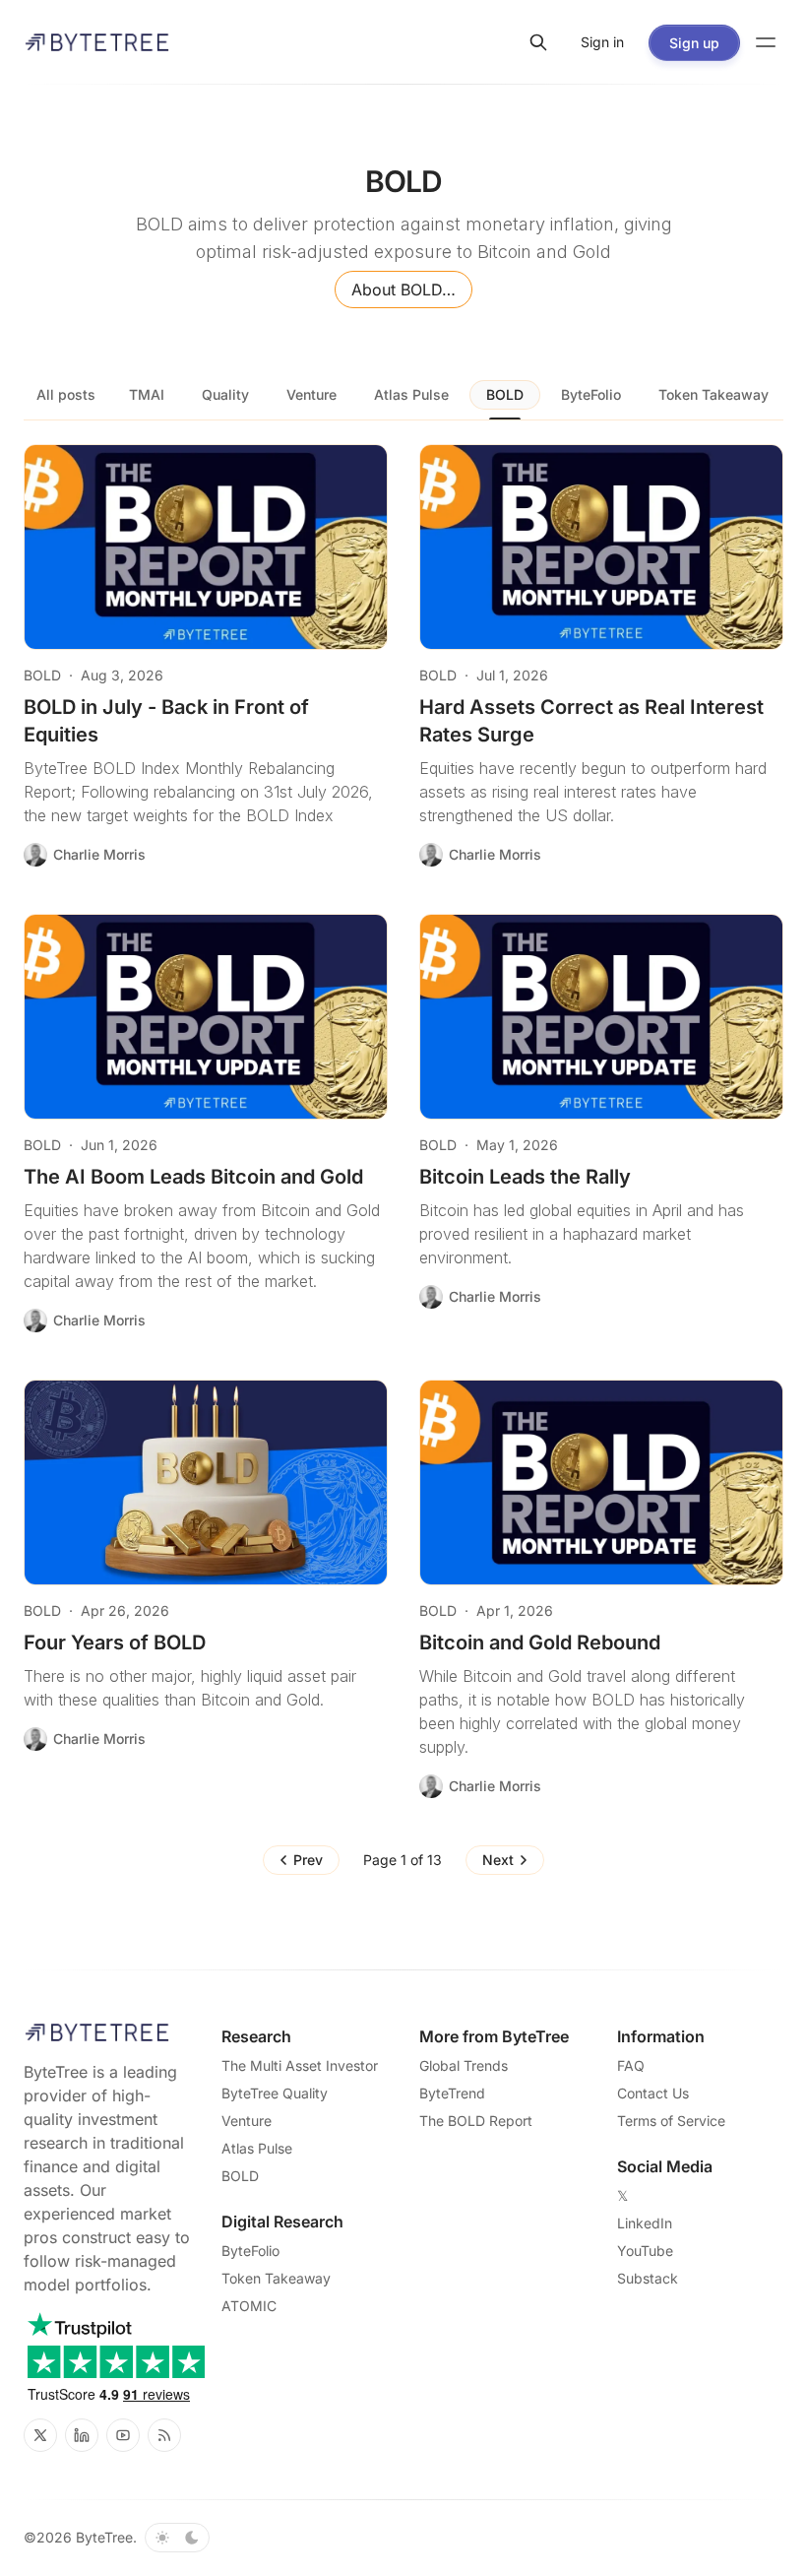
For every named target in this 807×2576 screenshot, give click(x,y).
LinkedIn (645, 2223)
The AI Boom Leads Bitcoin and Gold (193, 1177)
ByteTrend (452, 2093)
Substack (648, 2278)
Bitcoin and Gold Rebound (540, 1642)
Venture (311, 394)
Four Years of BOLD (115, 1642)
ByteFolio (591, 394)
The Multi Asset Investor (300, 2065)
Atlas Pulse (411, 394)
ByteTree (104, 2537)
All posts (66, 394)
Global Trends (464, 2065)
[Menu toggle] (766, 42)
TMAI (147, 394)
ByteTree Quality (275, 2093)
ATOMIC (249, 2306)
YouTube (645, 2251)
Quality (225, 394)
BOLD (505, 394)
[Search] (538, 42)
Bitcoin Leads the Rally (525, 1177)
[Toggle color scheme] (177, 2538)
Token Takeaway (714, 394)
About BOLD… (403, 290)
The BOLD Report (476, 2121)
